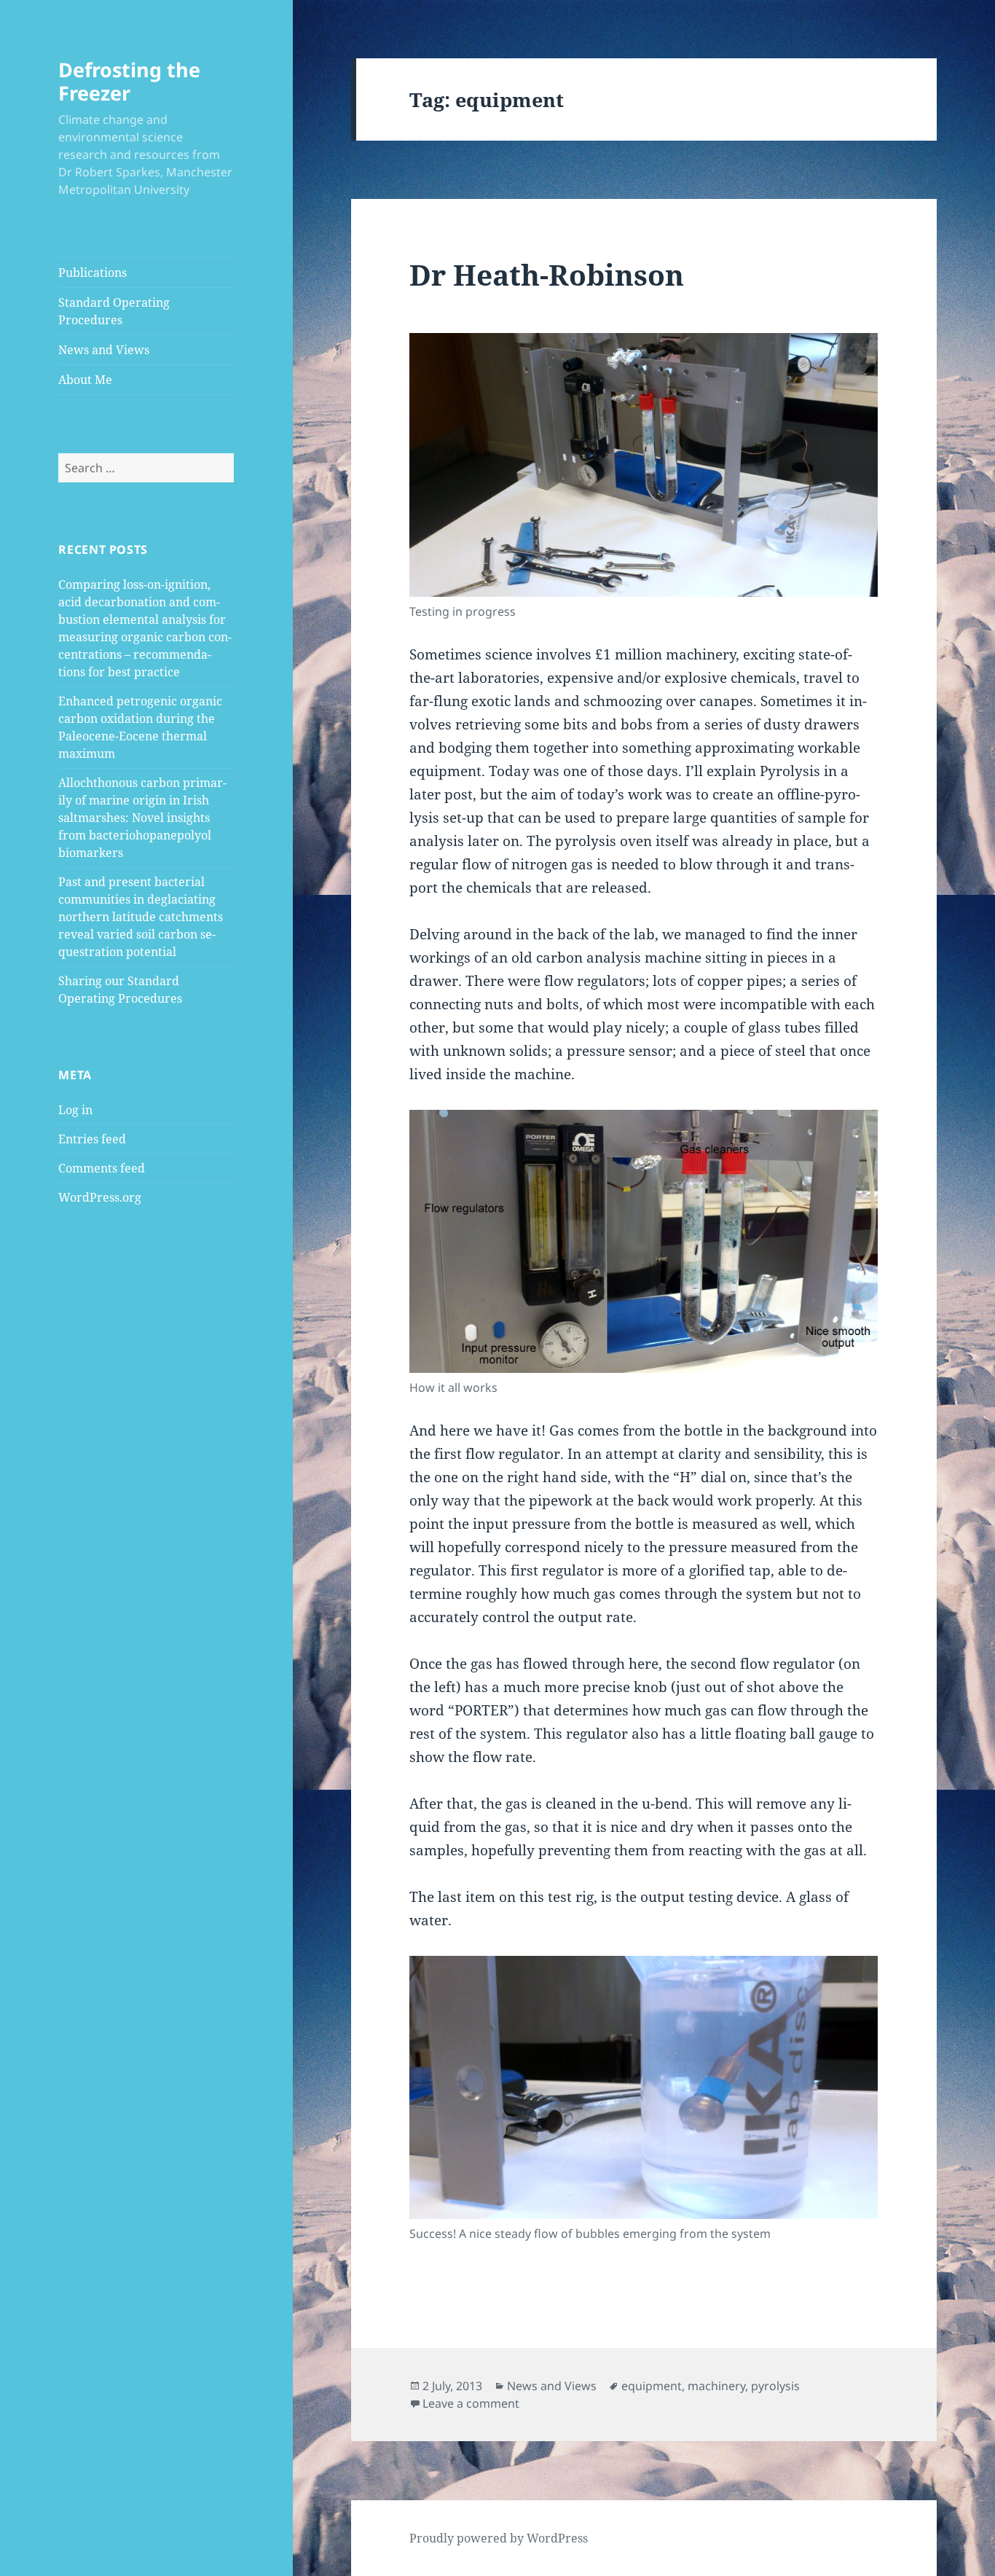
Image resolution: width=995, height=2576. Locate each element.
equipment (652, 2386)
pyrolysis (775, 2386)
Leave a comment (471, 2403)
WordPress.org (100, 1197)
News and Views (104, 350)
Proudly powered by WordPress (499, 2538)
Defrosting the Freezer (129, 81)
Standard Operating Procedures (114, 311)
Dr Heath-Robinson (547, 274)
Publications (93, 273)
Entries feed (92, 1139)
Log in (75, 1110)
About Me (85, 380)
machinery (716, 2386)
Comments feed (102, 1168)
